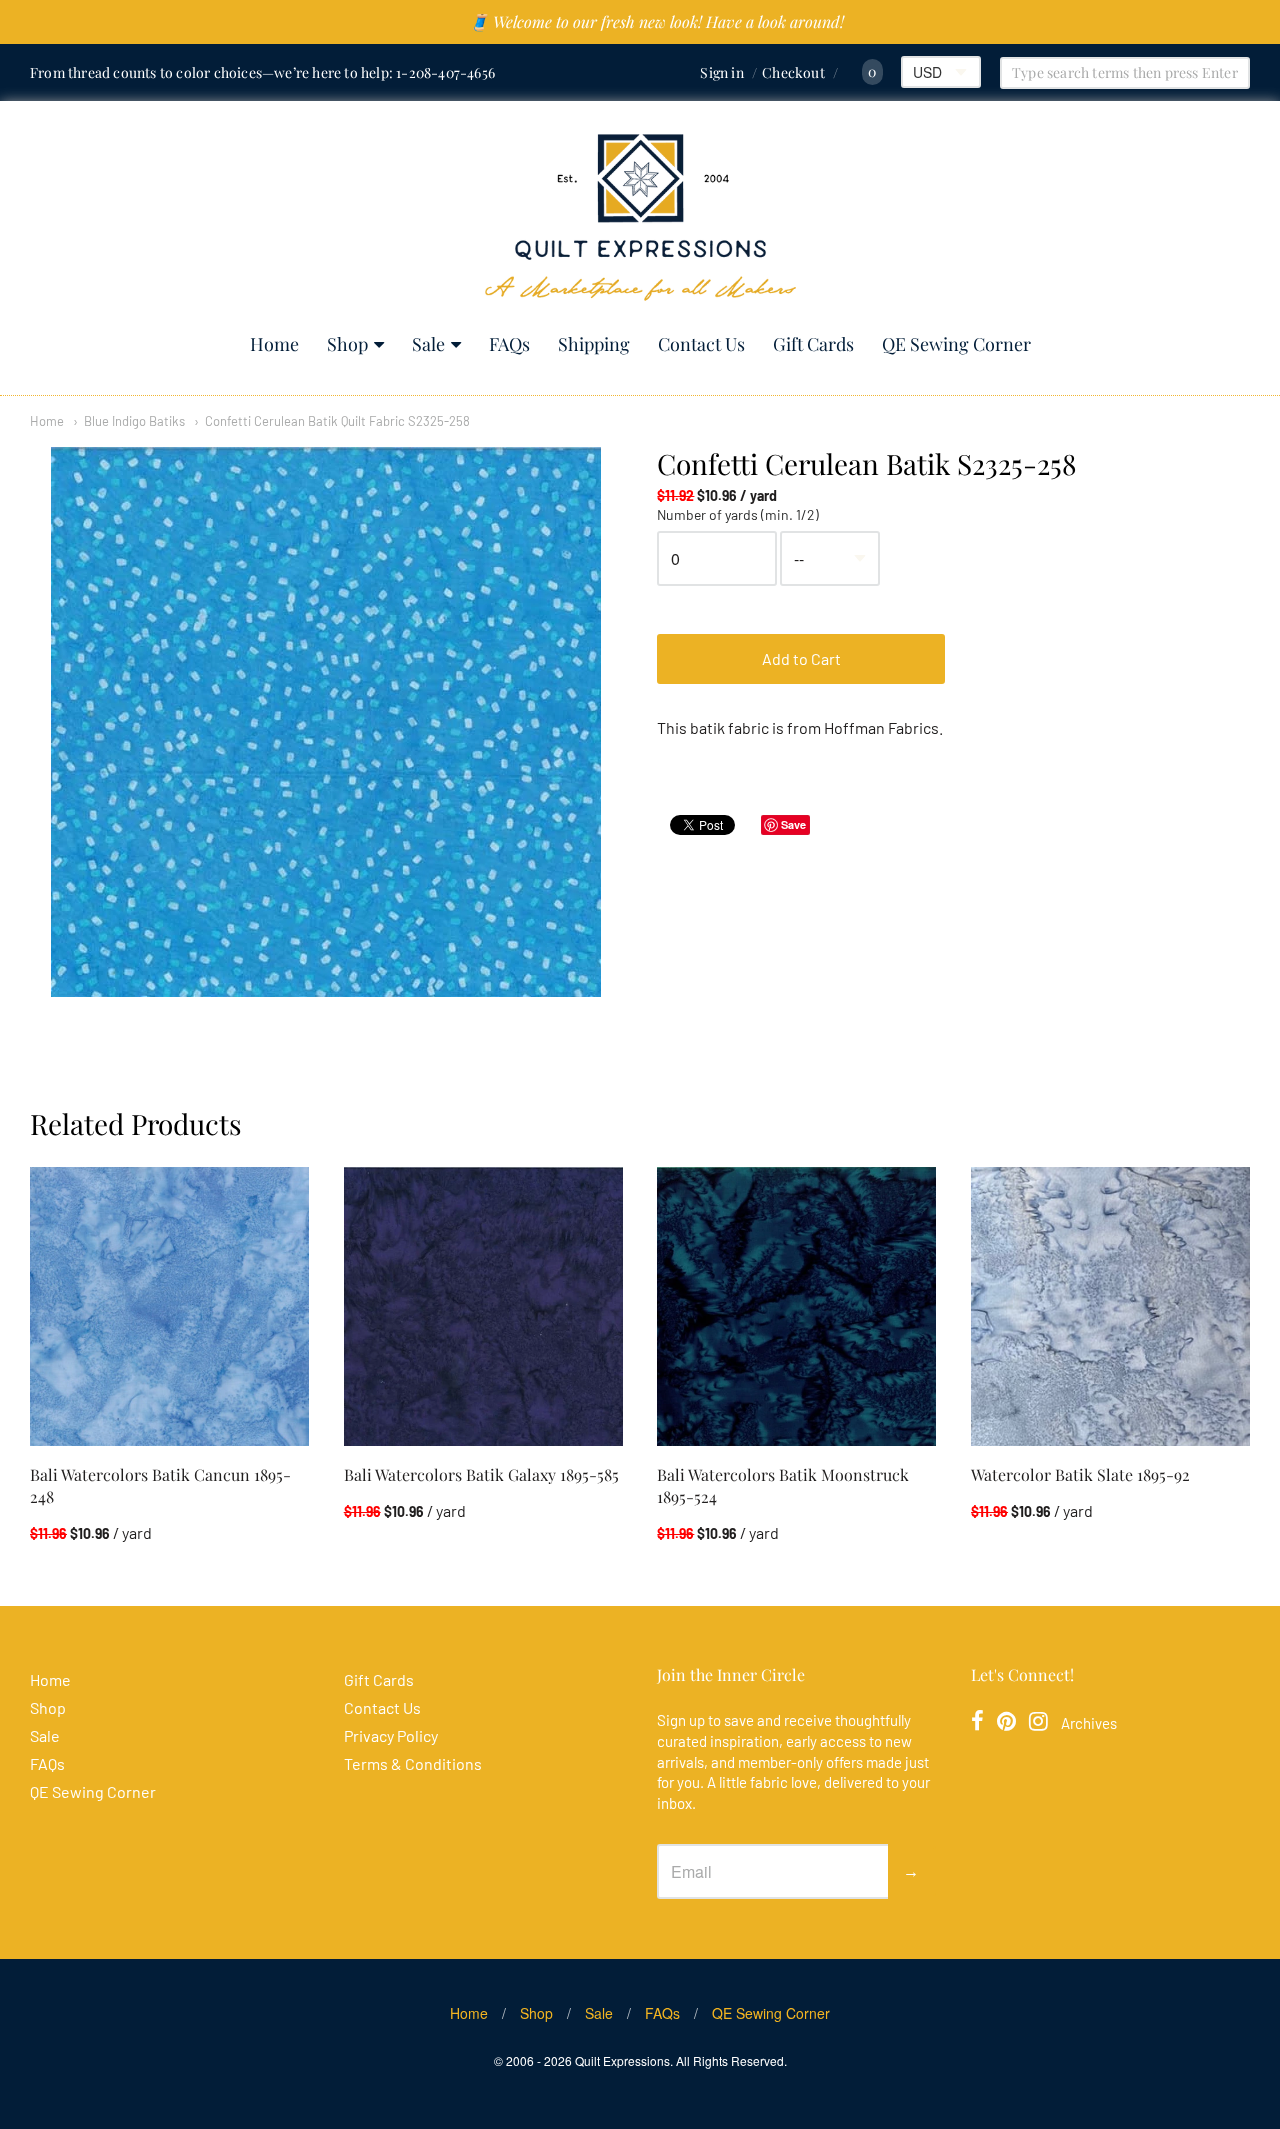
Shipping (594, 344)
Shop (347, 344)
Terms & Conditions (413, 1763)
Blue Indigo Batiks (134, 421)
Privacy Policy (391, 1735)
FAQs (509, 344)
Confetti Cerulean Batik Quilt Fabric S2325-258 (337, 421)
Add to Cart (801, 658)
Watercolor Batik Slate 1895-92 (1080, 1474)
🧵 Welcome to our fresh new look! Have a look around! (656, 21)
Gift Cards (813, 344)
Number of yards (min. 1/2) (738, 515)
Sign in (721, 72)
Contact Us (701, 344)
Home (274, 344)
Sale (428, 344)
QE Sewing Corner (956, 344)
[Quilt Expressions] (640, 217)
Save (793, 824)
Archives (1089, 1723)
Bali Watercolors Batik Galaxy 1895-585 (481, 1474)
